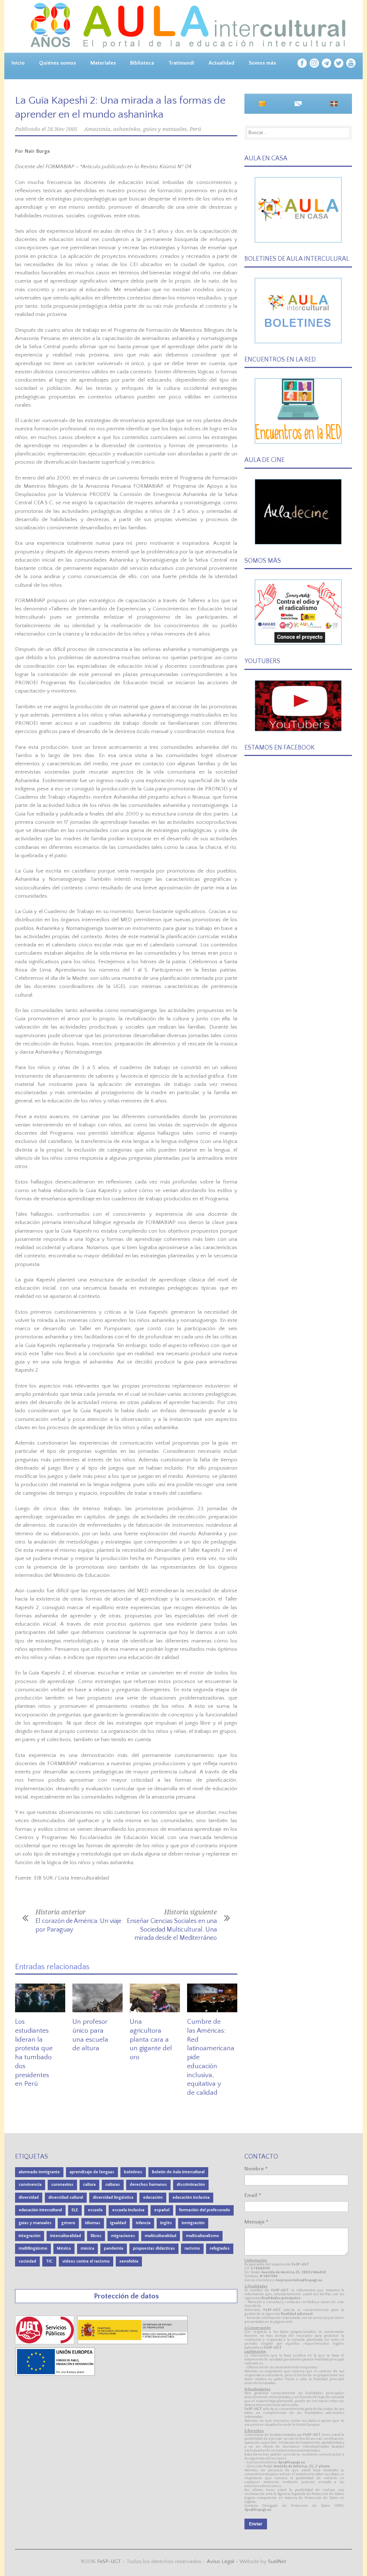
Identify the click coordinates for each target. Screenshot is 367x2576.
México (64, 2248)
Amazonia (97, 129)
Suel (277, 2561)
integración (30, 2236)
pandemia (114, 2248)
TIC (49, 2261)
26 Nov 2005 (62, 129)
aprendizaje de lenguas (92, 2172)
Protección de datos (126, 2296)
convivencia (30, 2185)
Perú (195, 129)
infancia (143, 2223)
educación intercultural (40, 2210)
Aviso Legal (220, 2561)
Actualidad (221, 63)
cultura (89, 2185)
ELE (75, 2210)
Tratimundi (181, 63)
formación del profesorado (205, 2210)
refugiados (220, 2248)
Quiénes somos (58, 63)
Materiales (103, 63)
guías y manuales (165, 129)
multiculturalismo (202, 2236)
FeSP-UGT (109, 2561)
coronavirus (62, 2185)
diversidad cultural (66, 2197)
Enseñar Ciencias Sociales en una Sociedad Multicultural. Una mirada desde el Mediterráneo (172, 1930)
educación (153, 2197)
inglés (166, 2223)
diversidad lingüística (113, 2197)
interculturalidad (66, 2236)
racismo (192, 2248)
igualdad (118, 2223)
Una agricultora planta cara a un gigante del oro (151, 2039)
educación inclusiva (191, 2197)
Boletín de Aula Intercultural (178, 2172)
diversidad (29, 2197)
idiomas (93, 2223)
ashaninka (127, 129)
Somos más (262, 63)
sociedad (27, 2261)
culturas (113, 2185)
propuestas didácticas (154, 2248)
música (87, 2248)
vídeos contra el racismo (86, 2261)
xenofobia (129, 2261)
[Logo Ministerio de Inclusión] (133, 2343)
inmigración (193, 2223)
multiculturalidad (161, 2236)
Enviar (256, 2524)
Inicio (18, 63)
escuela (95, 2210)
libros (96, 2236)
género (68, 2223)
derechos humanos (148, 2185)
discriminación (191, 2185)
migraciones (123, 2236)
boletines (133, 2172)
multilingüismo (33, 2248)
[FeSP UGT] (45, 2343)
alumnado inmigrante (39, 2172)
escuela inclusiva (128, 2210)
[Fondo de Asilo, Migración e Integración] (55, 2374)
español (162, 2210)
